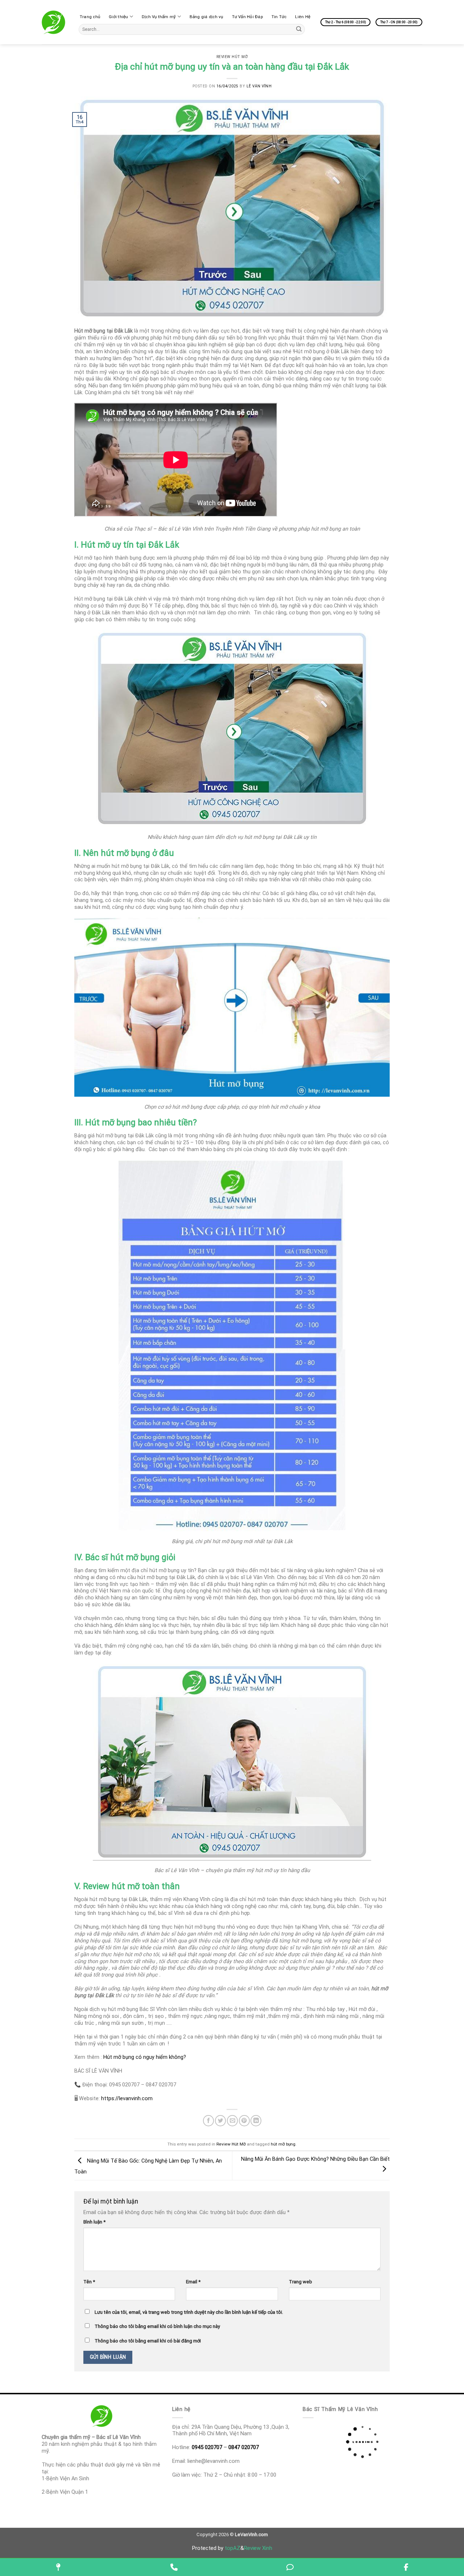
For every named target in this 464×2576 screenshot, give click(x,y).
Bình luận (94, 2222)
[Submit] (299, 29)
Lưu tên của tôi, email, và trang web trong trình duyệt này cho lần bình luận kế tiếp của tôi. (189, 2312)
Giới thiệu (118, 17)
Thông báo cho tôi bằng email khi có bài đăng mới (148, 2341)
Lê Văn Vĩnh (259, 86)
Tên (89, 2282)
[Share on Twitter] (220, 2120)
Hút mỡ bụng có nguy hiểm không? (145, 2057)
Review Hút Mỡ (232, 57)
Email (193, 2282)
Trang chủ (90, 17)
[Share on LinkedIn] (256, 2120)
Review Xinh (258, 2548)
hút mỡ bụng (283, 2144)
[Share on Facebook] (208, 2120)
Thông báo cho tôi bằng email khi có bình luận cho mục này (157, 2326)
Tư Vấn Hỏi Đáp (247, 17)
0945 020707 (207, 2447)
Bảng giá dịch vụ (206, 17)
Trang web (301, 2282)
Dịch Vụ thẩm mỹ (159, 17)
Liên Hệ (303, 17)
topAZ (233, 2548)
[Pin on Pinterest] (244, 2120)
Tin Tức (279, 17)
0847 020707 (244, 2447)
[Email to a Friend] (232, 2120)
